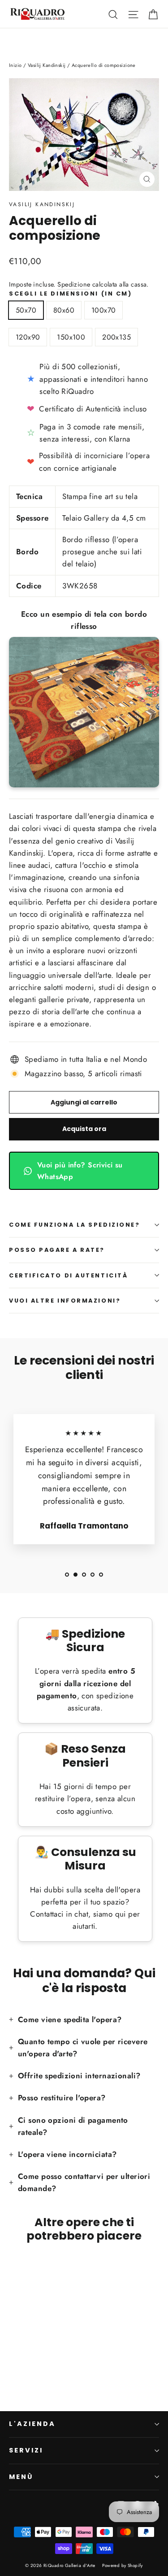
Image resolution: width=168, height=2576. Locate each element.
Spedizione (74, 284)
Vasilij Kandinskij (42, 204)
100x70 (103, 310)
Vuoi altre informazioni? (65, 1301)
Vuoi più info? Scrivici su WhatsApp (80, 1171)
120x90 (28, 337)
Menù (21, 2477)
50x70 (26, 310)
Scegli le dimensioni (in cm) (70, 294)
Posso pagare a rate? (57, 1250)
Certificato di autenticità (68, 1275)
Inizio (15, 65)
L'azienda (32, 2424)
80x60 (64, 310)
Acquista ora (84, 1129)
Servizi (26, 2450)
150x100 (71, 337)
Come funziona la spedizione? (74, 1225)
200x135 (116, 337)
